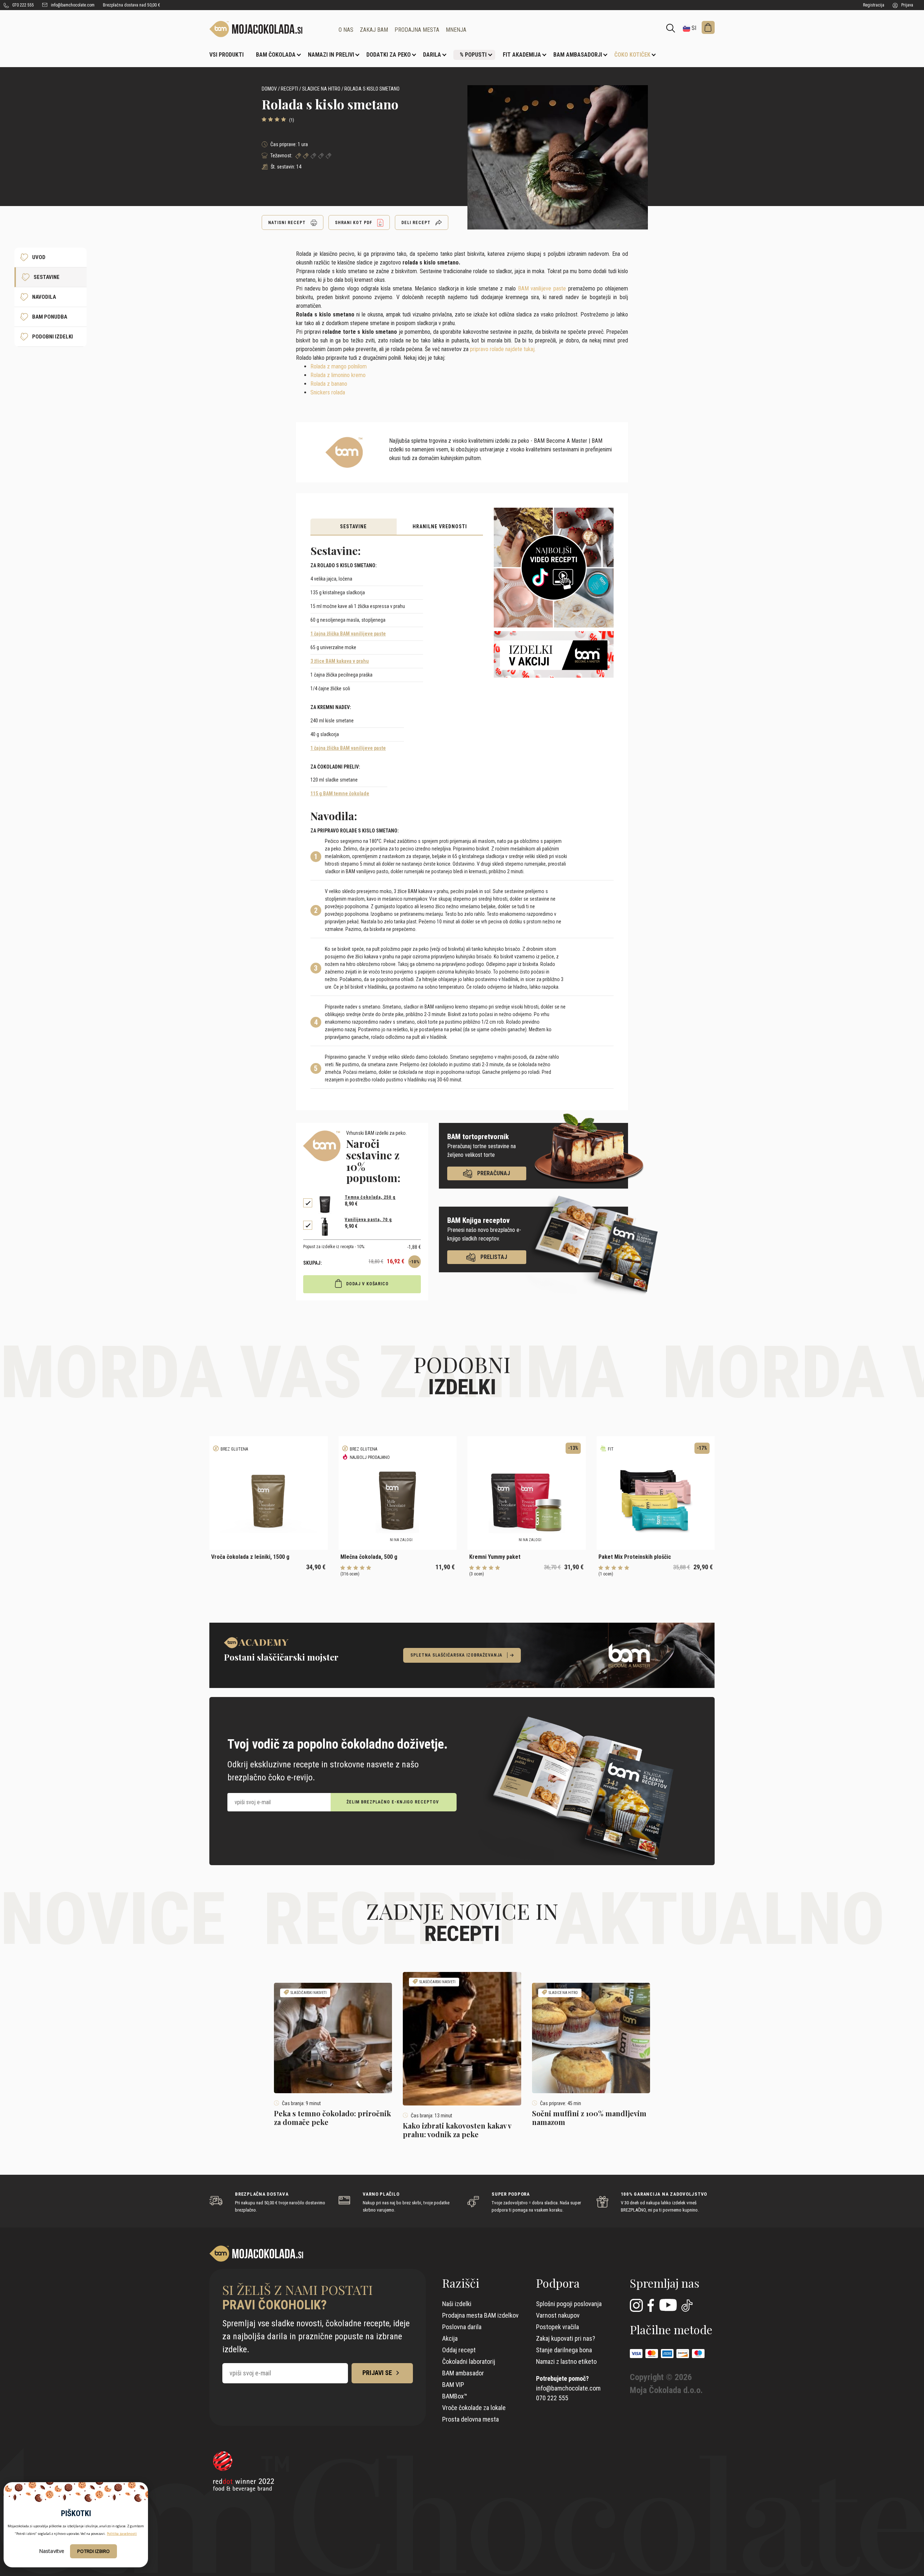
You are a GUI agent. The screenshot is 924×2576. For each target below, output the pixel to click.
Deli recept (417, 223)
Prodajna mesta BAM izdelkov (480, 2315)
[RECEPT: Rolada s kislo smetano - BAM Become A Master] (269, 29)
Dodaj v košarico (367, 1284)
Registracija (874, 5)
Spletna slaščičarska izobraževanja (456, 1655)
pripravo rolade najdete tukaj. (503, 349)
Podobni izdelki (53, 337)
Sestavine (353, 526)
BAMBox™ (455, 2396)
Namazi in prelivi (331, 55)
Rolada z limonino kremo (338, 375)
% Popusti (473, 55)
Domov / (271, 89)
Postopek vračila (557, 2327)
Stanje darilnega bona (564, 2350)
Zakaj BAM (374, 30)
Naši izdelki (457, 2304)
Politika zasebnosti (122, 2534)
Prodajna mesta (417, 30)
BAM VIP (453, 2385)
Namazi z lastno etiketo (566, 2361)
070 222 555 (23, 5)
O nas (346, 30)
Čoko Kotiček (632, 55)
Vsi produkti (226, 55)
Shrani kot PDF (354, 223)
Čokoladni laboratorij (469, 2361)
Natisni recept (288, 223)
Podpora (558, 2283)
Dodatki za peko (389, 55)
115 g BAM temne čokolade (340, 793)
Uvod (39, 257)
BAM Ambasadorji (578, 55)
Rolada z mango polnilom (339, 366)
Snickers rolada (328, 392)
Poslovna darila (462, 2327)
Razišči (461, 2283)
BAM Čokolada (276, 55)
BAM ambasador (463, 2373)
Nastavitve (52, 2551)
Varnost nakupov (558, 2315)
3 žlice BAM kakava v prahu (340, 661)
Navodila (44, 297)
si (693, 28)
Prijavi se (378, 2373)
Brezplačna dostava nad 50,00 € (131, 5)
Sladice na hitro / (323, 89)
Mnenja (456, 30)
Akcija (450, 2338)
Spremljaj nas (665, 2283)
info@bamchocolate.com (72, 5)
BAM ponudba (50, 317)
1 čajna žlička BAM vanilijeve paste (348, 634)
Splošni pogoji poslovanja (569, 2304)
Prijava (907, 5)
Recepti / (291, 89)
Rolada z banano (329, 384)
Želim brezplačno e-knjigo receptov (393, 1802)
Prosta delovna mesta (470, 2419)
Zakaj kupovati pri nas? (566, 2338)
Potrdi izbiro (93, 2551)
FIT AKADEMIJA (522, 55)
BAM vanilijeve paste (542, 288)
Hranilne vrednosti (440, 526)
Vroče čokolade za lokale (474, 2408)
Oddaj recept (459, 2350)
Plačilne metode (671, 2329)
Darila (432, 55)
